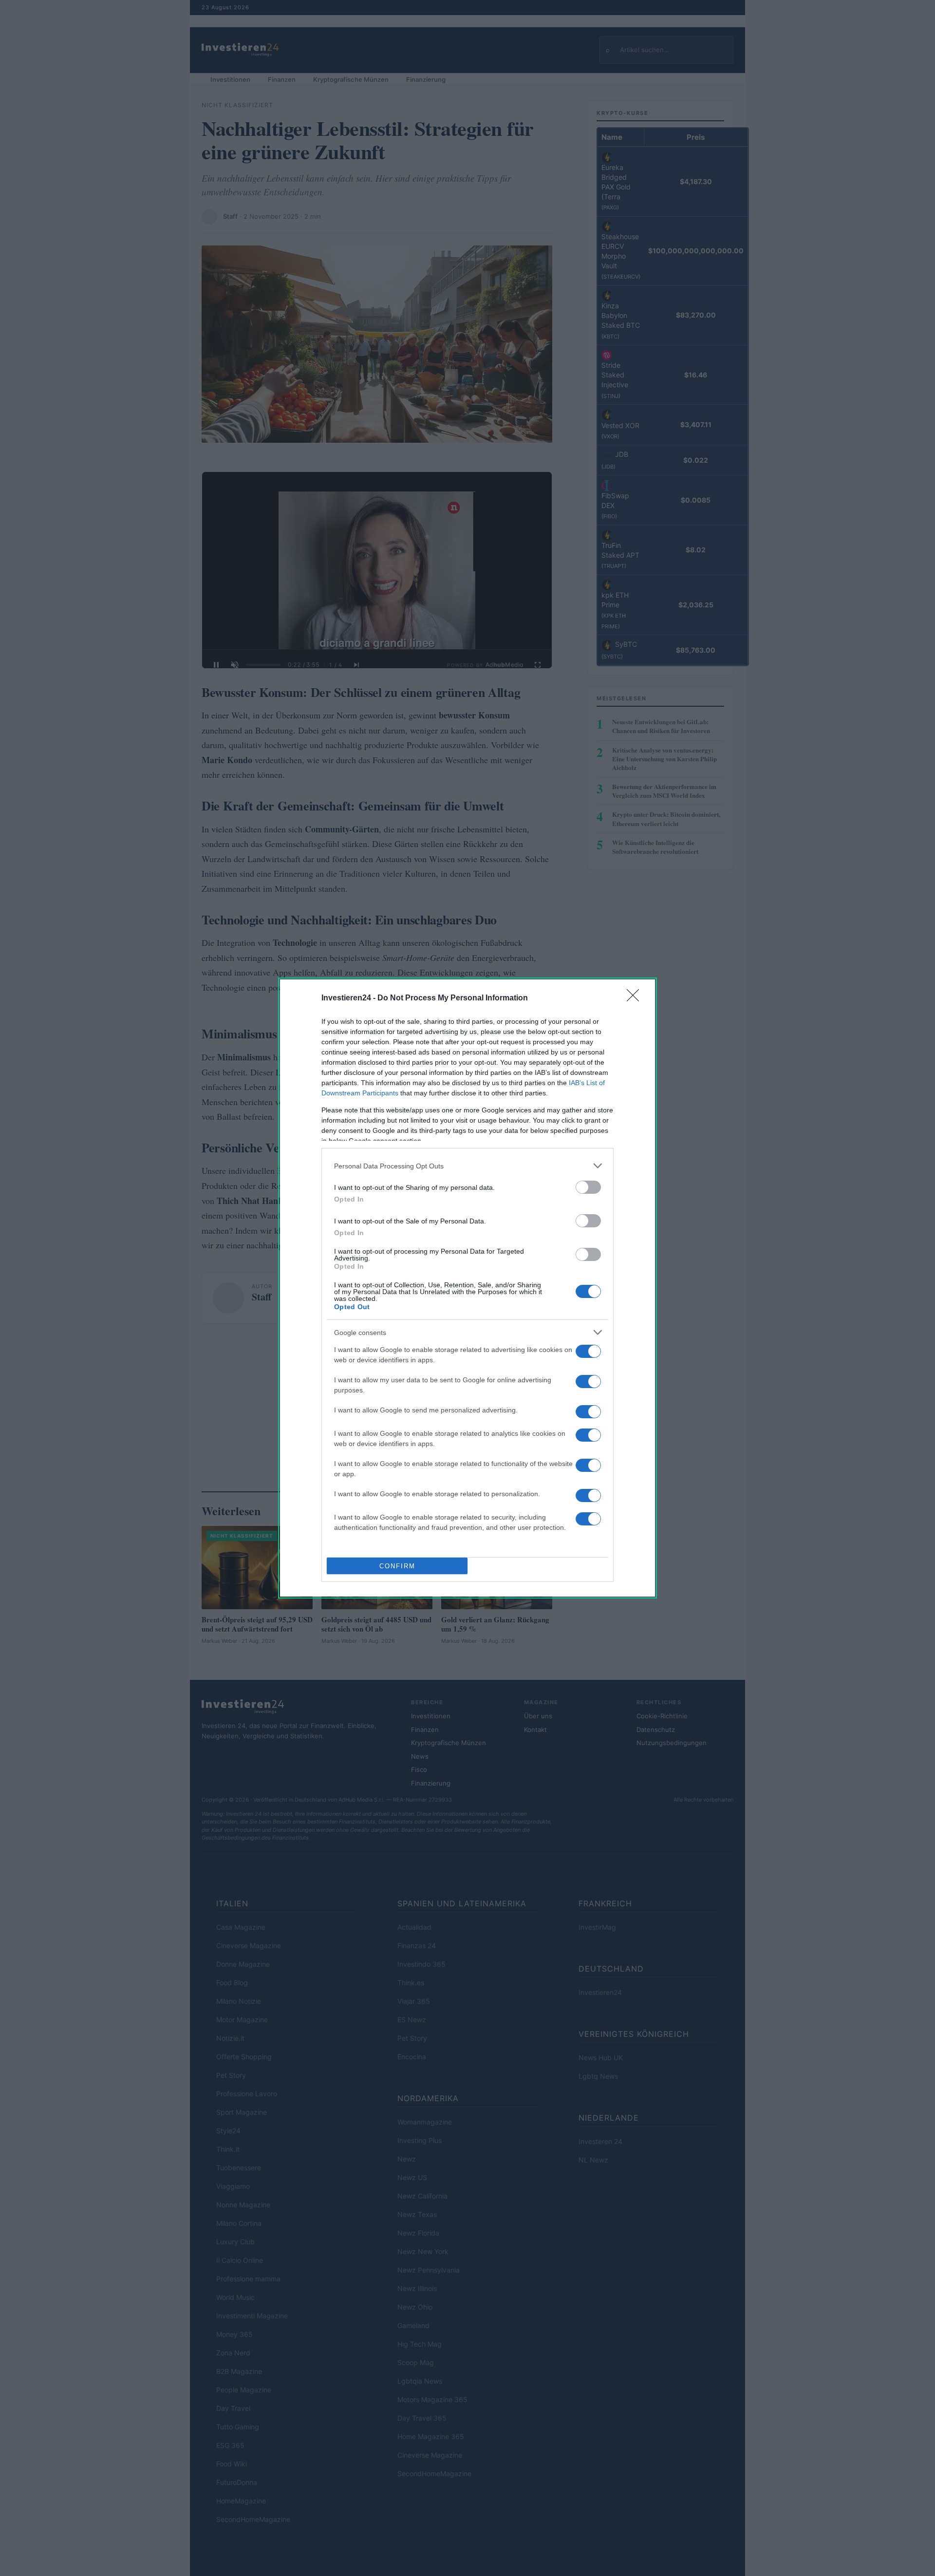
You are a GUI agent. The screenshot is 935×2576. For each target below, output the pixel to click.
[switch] (588, 1187)
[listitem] (467, 1166)
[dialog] (467, 1288)
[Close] (636, 998)
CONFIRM (397, 1566)
